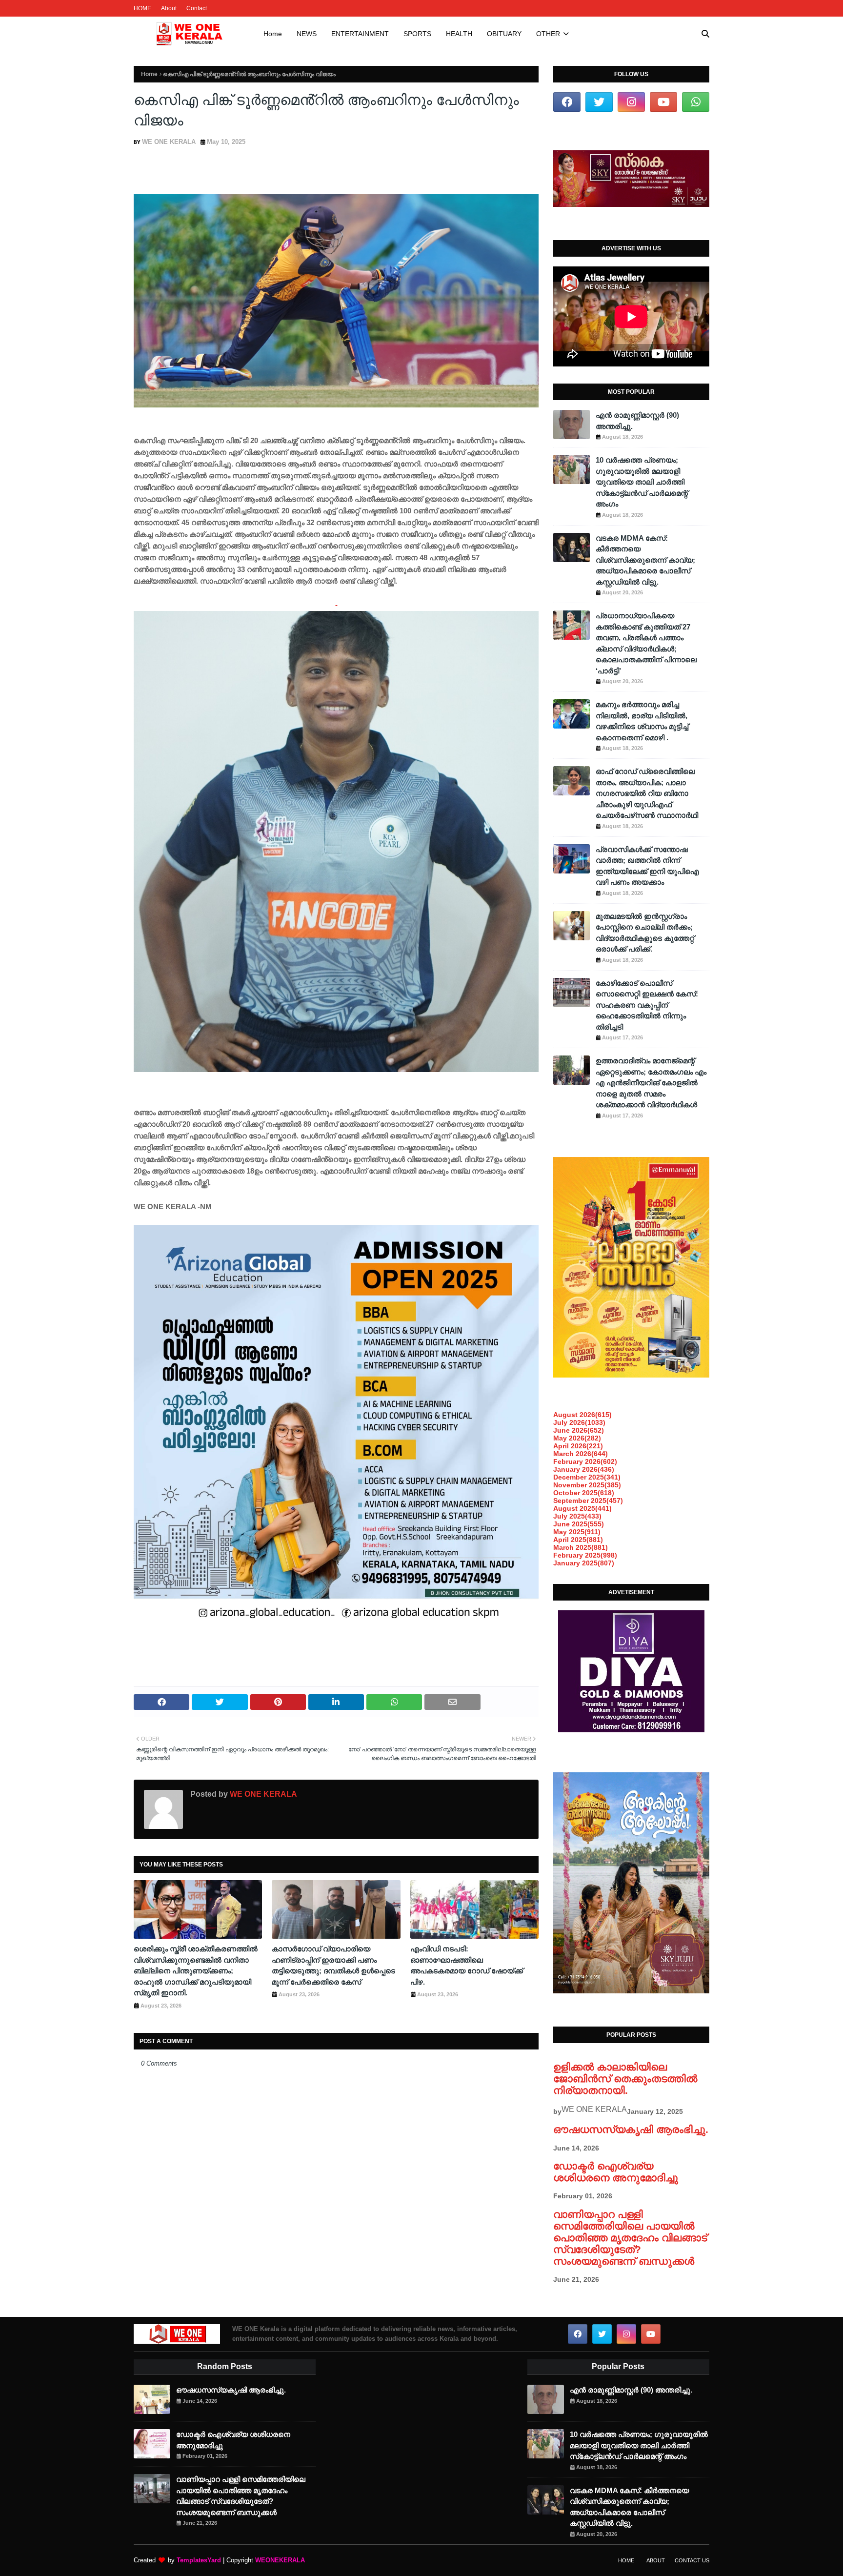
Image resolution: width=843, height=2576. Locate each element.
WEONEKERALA (280, 2560)
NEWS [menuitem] (307, 34)
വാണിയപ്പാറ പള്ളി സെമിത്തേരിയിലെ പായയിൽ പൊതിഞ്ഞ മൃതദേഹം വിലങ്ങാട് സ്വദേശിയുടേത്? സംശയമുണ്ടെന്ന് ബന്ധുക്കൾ (630, 2238)
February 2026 (585, 1461)
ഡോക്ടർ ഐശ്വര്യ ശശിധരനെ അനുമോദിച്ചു (616, 2172)
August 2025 (582, 1508)
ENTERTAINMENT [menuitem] (360, 34)
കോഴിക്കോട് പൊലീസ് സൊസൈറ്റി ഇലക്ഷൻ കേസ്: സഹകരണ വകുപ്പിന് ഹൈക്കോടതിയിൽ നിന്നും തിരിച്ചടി (647, 1005)
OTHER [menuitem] (548, 34)
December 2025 (587, 1477)
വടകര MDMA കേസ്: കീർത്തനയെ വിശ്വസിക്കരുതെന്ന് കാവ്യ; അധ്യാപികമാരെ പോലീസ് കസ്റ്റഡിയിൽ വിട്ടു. (645, 560)
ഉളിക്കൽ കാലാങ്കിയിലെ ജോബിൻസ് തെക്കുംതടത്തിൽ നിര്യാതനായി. (625, 2079)
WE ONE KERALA (169, 142)
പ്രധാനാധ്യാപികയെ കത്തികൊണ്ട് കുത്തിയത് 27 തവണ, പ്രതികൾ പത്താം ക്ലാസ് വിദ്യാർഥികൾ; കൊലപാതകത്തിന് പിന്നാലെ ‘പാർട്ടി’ (646, 643)
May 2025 (577, 1532)
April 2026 (578, 1446)
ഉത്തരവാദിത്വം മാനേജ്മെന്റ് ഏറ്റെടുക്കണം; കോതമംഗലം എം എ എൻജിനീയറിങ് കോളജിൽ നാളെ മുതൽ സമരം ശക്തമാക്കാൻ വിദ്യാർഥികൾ (651, 1083)
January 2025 (584, 1563)
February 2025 (585, 1555)
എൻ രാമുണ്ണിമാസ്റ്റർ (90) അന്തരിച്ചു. (637, 421)
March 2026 (581, 1454)
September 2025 (588, 1501)
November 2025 (587, 1485)
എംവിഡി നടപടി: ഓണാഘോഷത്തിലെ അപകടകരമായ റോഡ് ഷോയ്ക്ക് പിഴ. (467, 1965)
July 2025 (577, 1516)
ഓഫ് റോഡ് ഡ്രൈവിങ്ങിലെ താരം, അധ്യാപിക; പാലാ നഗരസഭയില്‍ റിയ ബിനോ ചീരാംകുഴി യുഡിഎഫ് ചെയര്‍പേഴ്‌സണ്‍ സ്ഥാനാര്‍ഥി (647, 793)
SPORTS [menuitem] (417, 34)
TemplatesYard (199, 2560)
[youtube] (663, 102)
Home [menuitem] (273, 34)
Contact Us (692, 2560)
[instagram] (631, 102)
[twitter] (599, 102)
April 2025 (578, 1540)
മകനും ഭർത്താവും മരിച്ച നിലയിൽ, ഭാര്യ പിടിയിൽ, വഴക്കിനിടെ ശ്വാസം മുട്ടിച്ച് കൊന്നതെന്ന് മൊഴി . (642, 721)
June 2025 (579, 1524)
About (169, 8)
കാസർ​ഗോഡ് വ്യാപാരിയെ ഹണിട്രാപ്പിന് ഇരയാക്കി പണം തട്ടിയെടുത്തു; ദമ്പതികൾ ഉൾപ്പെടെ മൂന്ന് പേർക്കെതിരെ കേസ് (333, 1965)
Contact (197, 8)
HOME (142, 8)
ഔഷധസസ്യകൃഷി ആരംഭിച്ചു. (631, 2129)
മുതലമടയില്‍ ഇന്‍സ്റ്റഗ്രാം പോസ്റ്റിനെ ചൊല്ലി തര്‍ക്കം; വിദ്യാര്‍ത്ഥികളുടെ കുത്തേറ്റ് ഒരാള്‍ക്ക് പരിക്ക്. (645, 933)
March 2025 (581, 1547)
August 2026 (582, 1415)
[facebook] (567, 102)
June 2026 (579, 1430)
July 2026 (579, 1422)
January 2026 (584, 1469)
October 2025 (584, 1493)
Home (149, 74)
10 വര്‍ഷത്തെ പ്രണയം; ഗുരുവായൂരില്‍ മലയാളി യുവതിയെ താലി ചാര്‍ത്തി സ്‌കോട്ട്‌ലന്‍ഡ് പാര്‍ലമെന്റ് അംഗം (642, 482)
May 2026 (577, 1438)
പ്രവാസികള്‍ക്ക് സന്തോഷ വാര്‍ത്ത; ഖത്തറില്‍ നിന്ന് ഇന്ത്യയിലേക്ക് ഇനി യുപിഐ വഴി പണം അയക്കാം (647, 866)
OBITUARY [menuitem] (504, 34)
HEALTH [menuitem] (459, 34)
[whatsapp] (696, 102)
